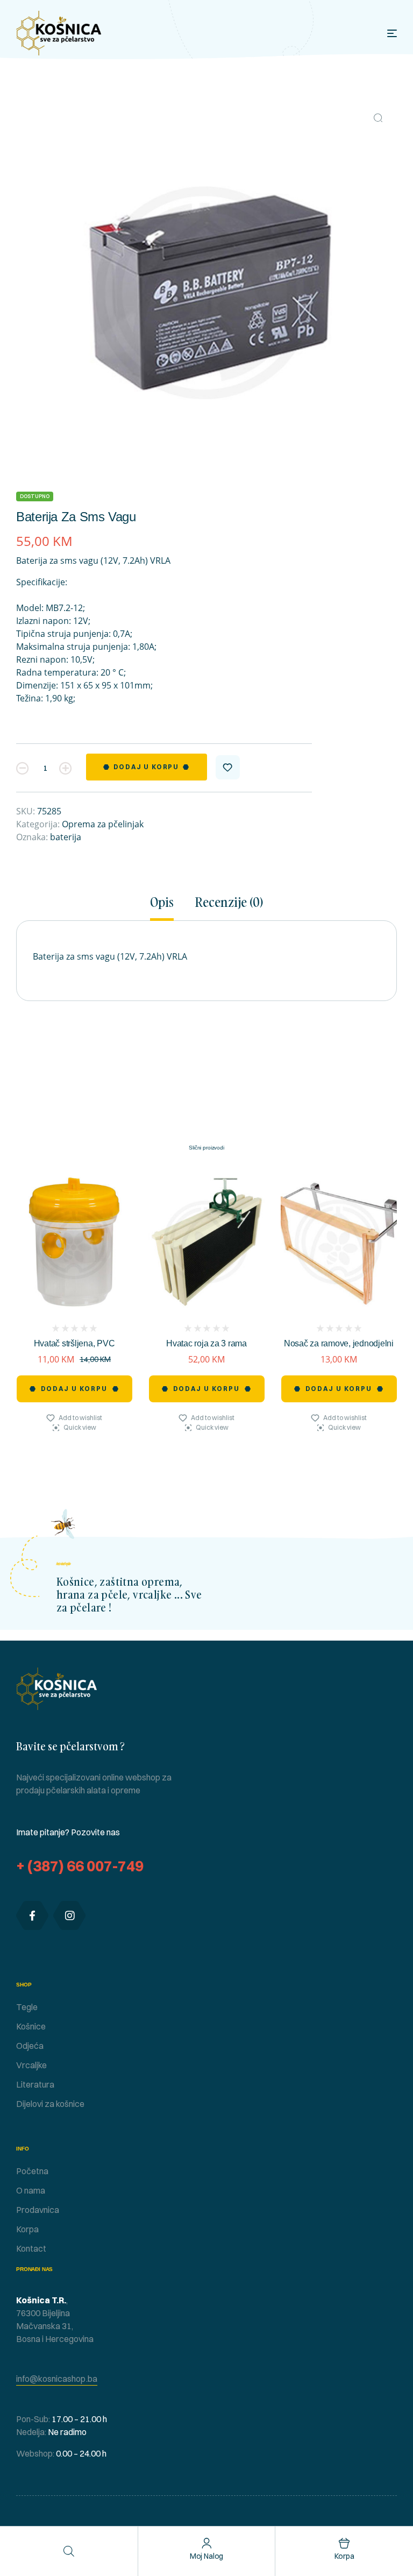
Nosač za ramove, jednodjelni (339, 1343)
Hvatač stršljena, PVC (74, 1343)
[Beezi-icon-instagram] (69, 1915)
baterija (66, 837)
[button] (378, 118)
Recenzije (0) (229, 903)
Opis (162, 903)
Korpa (344, 2556)
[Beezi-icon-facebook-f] (32, 1915)
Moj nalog (207, 2556)
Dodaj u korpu (146, 767)
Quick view (80, 1427)
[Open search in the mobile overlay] (69, 2551)
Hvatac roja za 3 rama (206, 1343)
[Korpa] (344, 2543)
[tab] (167, 908)
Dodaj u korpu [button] (74, 1389)
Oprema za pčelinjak (103, 824)
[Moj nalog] (207, 2543)
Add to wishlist (228, 767)
